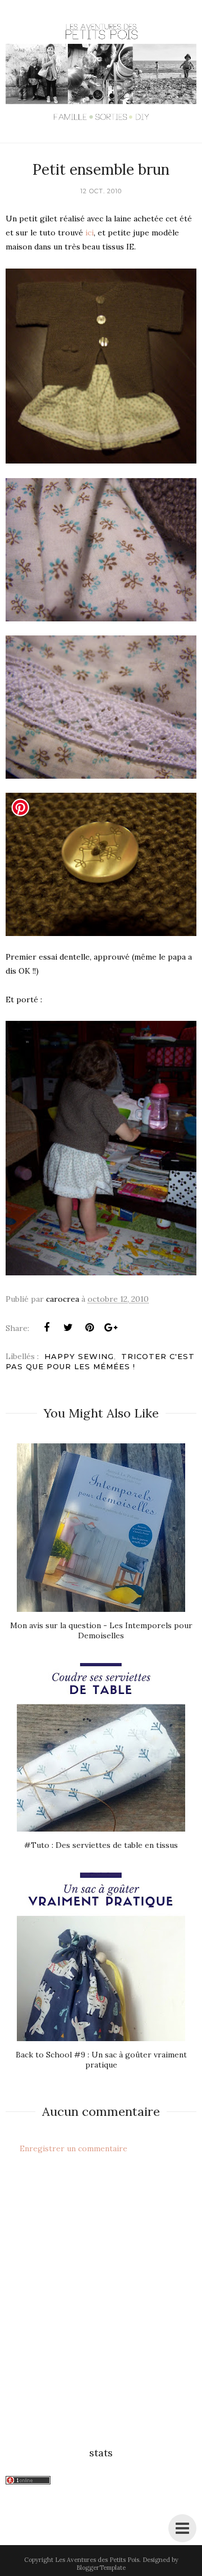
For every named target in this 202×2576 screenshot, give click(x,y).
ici (89, 233)
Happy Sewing (79, 1356)
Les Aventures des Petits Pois (97, 2560)
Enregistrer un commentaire (74, 2148)
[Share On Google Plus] (111, 1328)
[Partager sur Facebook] (47, 1328)
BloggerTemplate (101, 2568)
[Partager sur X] (68, 1328)
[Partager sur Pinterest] (89, 1328)
